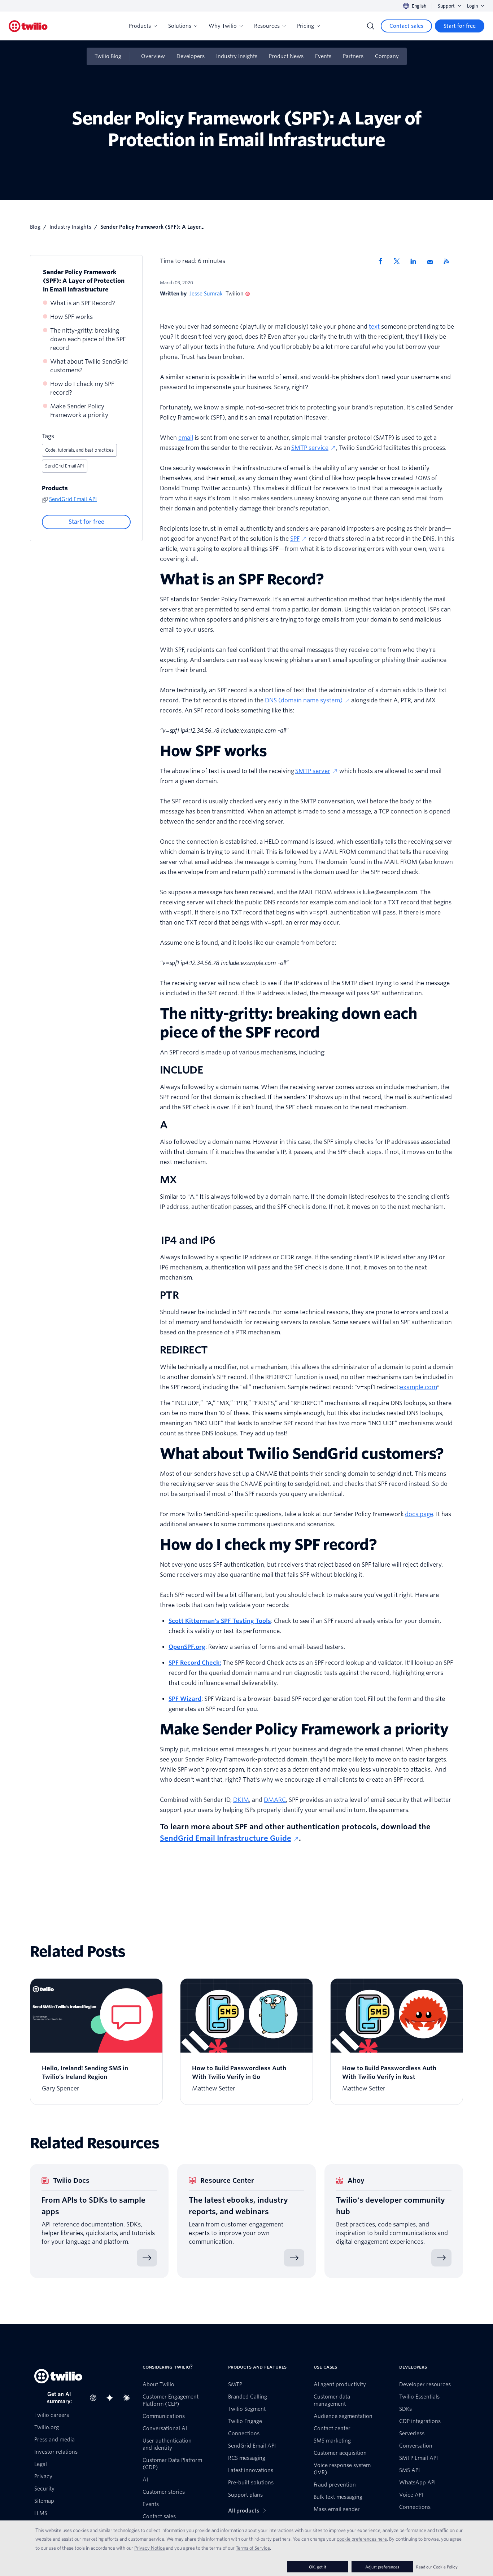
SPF (295, 539)
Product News (286, 56)
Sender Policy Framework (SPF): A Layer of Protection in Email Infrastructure (84, 281)
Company (387, 56)
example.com (418, 1387)
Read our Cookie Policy (437, 2567)
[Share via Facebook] (383, 261)
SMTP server (313, 771)
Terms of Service (253, 2548)
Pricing (306, 26)
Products (140, 26)
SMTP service (310, 448)
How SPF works (71, 317)
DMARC (275, 1800)
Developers (191, 56)
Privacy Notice (150, 2548)
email (186, 438)
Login (472, 6)
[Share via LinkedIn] (416, 261)
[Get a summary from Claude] (128, 2398)
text (374, 327)
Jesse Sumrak (206, 294)
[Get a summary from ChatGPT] (95, 2398)
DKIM (241, 1800)
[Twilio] (28, 26)
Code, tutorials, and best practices (79, 450)
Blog (35, 227)
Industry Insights (237, 56)
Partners (353, 56)
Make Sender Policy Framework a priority (79, 411)
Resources (267, 26)
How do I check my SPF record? (82, 388)
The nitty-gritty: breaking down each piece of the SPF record (88, 339)
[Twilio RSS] (449, 261)
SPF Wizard (185, 1699)
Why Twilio (223, 26)
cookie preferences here (362, 2539)
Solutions (180, 26)
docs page (419, 1514)
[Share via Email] (432, 261)
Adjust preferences (382, 2567)
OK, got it (318, 2567)
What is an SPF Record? (83, 303)
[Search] (371, 26)
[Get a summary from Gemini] (112, 2398)
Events (323, 56)
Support (446, 6)
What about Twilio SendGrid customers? (89, 366)
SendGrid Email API (65, 466)
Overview (153, 56)
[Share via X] (399, 261)
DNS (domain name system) (304, 700)
